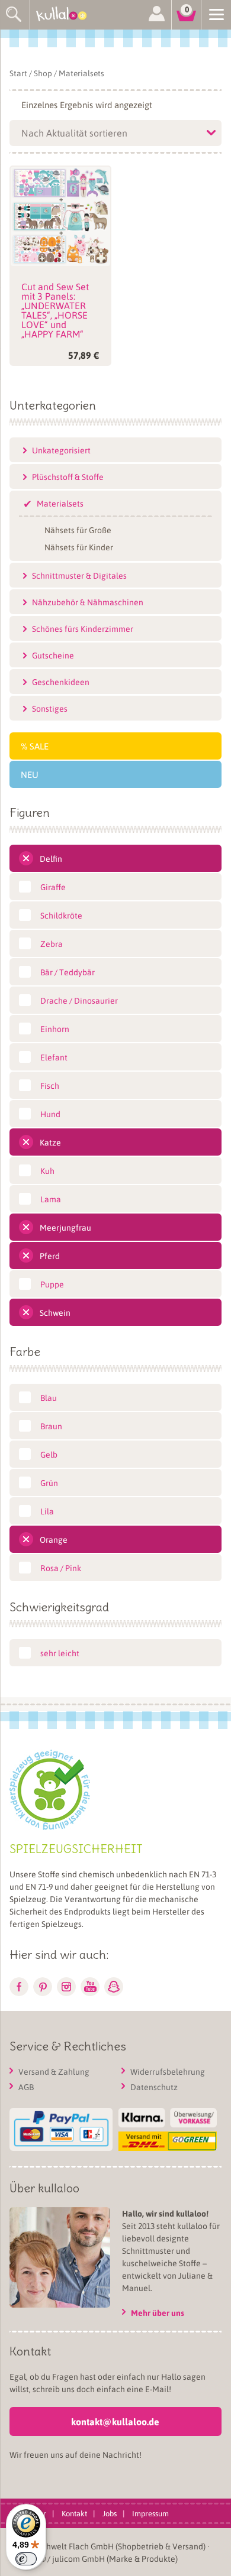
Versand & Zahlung (54, 2071)
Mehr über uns (158, 2313)
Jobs (110, 2512)
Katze (50, 1142)
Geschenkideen (61, 682)
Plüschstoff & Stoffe (68, 476)
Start (18, 73)
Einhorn (55, 1029)
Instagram (66, 1987)
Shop (43, 73)
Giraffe (53, 887)
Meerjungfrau (65, 1227)
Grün (49, 1482)
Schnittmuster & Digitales (79, 575)
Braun (51, 1426)
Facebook (19, 1987)
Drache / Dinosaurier (79, 1000)
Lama (51, 1199)
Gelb (49, 1454)
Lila (47, 1511)
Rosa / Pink (61, 1568)
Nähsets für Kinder (79, 546)
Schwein (55, 1312)
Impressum (150, 2512)
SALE (39, 746)
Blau (49, 1397)
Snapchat (114, 1987)
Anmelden (156, 15)
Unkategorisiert (61, 450)
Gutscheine (53, 655)
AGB (26, 2087)
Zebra (52, 943)
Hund (50, 1114)
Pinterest (43, 1987)
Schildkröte (61, 915)
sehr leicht (60, 1653)
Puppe (52, 1284)
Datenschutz (154, 2087)
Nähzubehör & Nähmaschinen (88, 602)
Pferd (50, 1255)
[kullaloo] (65, 15)
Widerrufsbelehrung (168, 2071)
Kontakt (74, 2512)
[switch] (26, 2559)
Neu (30, 774)
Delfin (51, 858)
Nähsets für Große (78, 529)
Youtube (90, 1987)
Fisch (50, 1085)
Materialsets (60, 503)
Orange (54, 1539)
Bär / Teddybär (68, 972)
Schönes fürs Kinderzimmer (83, 628)
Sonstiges (50, 708)
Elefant (54, 1057)
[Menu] (216, 14)
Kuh (47, 1170)
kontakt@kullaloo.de (115, 2421)
